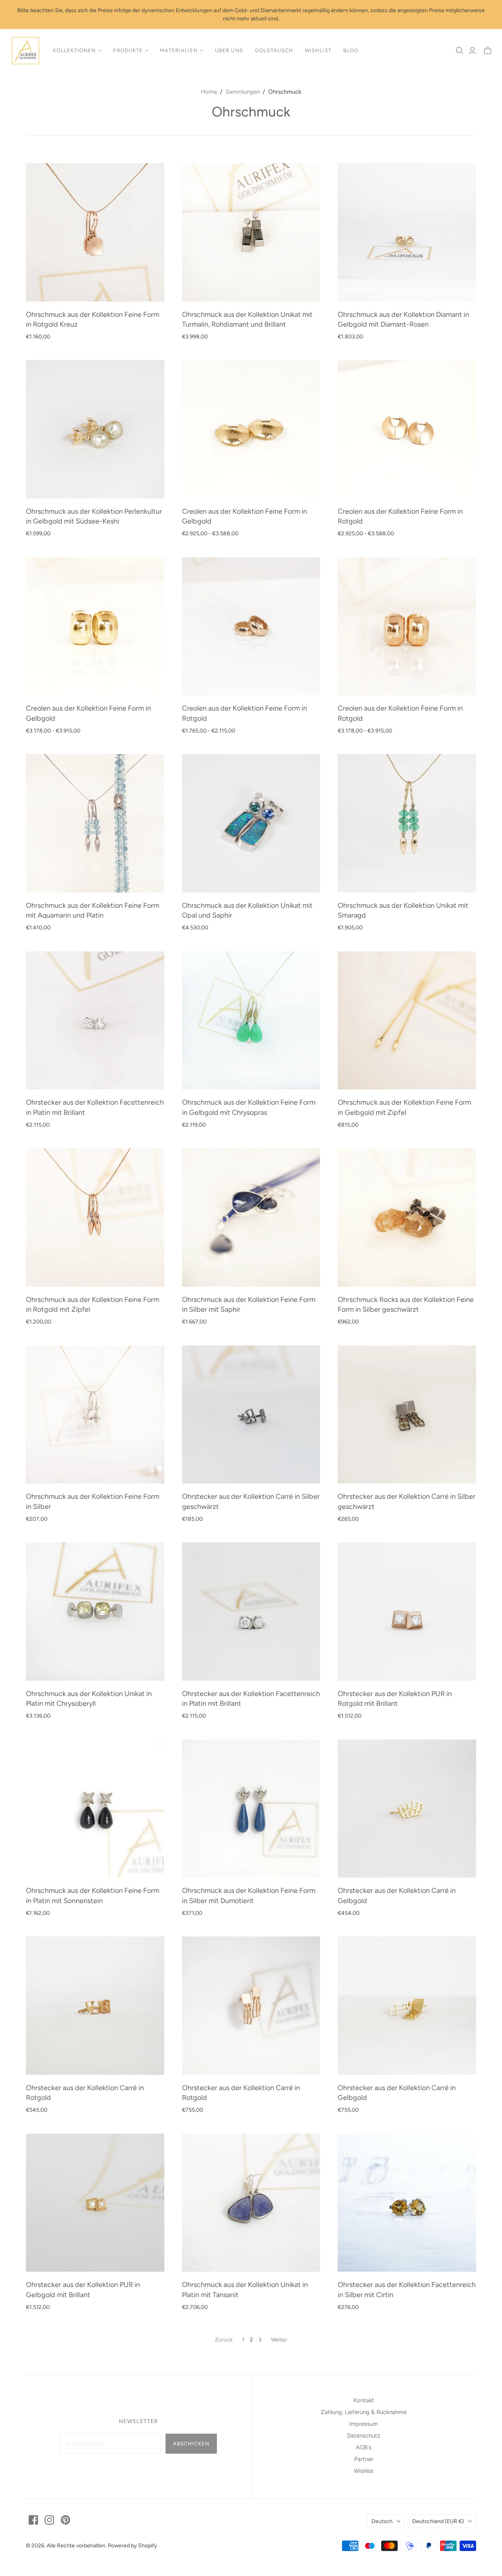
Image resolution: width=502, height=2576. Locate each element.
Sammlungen (243, 92)
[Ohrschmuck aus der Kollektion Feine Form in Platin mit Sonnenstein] (95, 1809)
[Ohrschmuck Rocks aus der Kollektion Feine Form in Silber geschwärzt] (407, 1217)
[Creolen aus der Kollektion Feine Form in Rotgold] (407, 429)
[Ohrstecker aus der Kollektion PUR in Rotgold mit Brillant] (407, 1612)
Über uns (229, 50)
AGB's (364, 2447)
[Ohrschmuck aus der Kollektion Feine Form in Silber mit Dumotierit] (251, 1809)
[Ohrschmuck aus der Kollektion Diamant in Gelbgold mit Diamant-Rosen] (407, 232)
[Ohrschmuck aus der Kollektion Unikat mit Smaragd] (407, 823)
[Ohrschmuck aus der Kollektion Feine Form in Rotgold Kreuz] (95, 232)
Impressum (364, 2424)
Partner (364, 2459)
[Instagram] (49, 2520)
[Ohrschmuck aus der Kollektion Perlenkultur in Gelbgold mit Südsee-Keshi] (95, 429)
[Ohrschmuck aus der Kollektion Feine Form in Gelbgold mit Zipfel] (407, 1021)
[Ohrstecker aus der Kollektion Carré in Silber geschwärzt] (251, 1415)
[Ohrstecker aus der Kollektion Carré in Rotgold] (95, 2006)
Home (209, 92)
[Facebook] (33, 2520)
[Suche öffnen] (460, 51)
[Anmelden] (472, 51)
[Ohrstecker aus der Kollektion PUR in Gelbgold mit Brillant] (95, 2203)
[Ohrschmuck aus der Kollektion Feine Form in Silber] (95, 1415)
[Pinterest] (65, 2520)
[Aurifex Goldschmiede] (25, 51)
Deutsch (382, 2521)
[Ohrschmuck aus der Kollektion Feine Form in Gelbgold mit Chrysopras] (251, 1021)
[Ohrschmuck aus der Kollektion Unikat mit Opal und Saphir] (251, 823)
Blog (351, 50)
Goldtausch (274, 50)
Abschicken (191, 2444)
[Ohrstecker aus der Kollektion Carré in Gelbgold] (407, 1809)
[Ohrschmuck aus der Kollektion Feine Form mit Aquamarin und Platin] (95, 823)
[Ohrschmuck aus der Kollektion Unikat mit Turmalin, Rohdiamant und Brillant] (251, 232)
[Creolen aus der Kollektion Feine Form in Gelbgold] (251, 429)
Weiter (279, 2340)
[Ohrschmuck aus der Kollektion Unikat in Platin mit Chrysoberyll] (95, 1612)
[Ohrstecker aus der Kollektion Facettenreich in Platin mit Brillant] (95, 1021)
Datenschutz (364, 2436)
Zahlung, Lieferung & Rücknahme (364, 2412)
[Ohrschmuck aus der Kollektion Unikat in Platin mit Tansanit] (251, 2203)
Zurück (224, 2340)
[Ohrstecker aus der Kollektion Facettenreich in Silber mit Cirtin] (407, 2203)
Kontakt (364, 2400)
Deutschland (438, 2521)
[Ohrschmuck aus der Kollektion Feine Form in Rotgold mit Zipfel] (95, 1217)
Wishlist (318, 50)
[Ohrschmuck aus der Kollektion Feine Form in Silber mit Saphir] (251, 1217)
